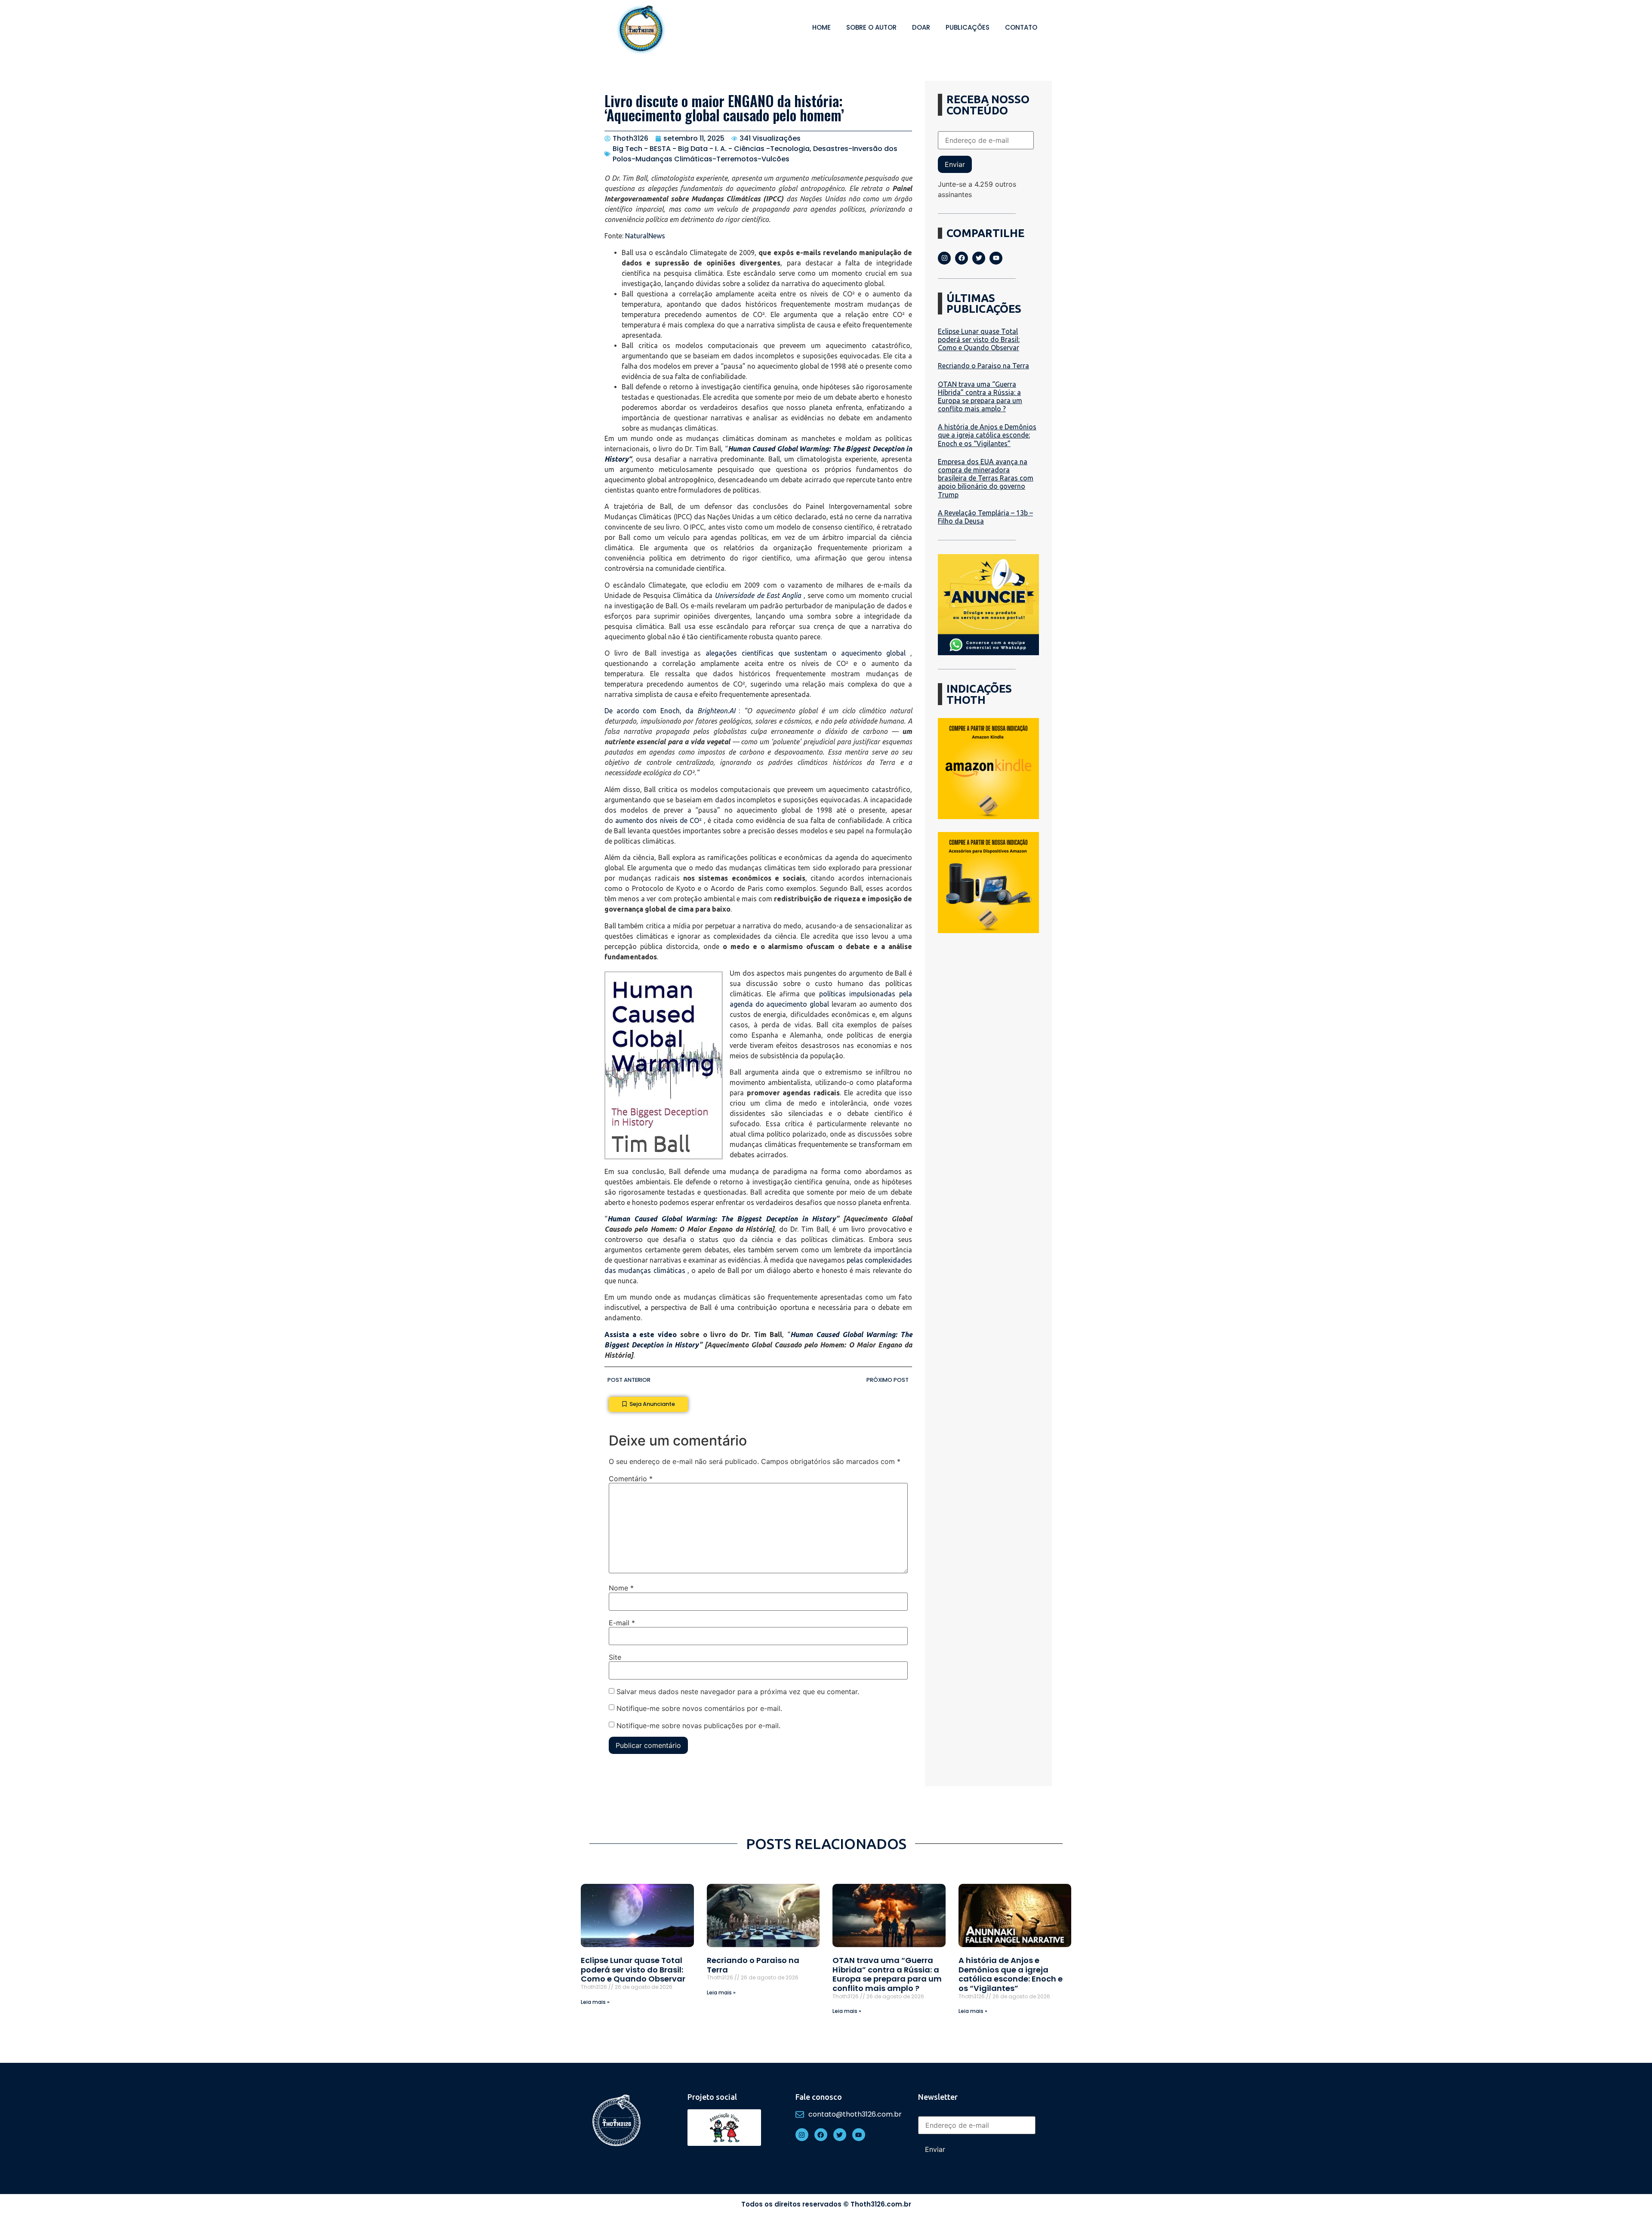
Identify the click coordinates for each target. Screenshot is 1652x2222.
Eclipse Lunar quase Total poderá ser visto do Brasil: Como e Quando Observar (979, 339)
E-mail (622, 1623)
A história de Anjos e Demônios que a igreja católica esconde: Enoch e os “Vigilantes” (987, 435)
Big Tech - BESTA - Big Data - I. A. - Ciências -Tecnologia (711, 149)
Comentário (631, 1479)
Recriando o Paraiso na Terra (983, 366)
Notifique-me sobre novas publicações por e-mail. (698, 1726)
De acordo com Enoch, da (670, 711)
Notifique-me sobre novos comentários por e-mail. (699, 1708)
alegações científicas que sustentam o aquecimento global (806, 653)
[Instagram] (944, 258)
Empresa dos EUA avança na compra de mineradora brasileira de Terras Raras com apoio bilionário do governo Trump (986, 478)
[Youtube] (996, 258)
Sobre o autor (871, 27)
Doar (921, 27)
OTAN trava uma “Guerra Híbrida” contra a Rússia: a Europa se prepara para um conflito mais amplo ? (980, 397)
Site (615, 1657)
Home (821, 27)
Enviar (955, 164)
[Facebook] (962, 258)
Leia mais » (595, 2002)
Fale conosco (819, 2097)
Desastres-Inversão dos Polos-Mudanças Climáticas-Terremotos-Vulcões (755, 154)
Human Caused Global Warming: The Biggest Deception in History (722, 1219)
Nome (621, 1588)
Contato (1021, 27)
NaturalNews (645, 236)
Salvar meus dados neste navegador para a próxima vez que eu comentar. (738, 1692)
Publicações (968, 27)
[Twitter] (979, 258)
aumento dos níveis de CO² (658, 820)
